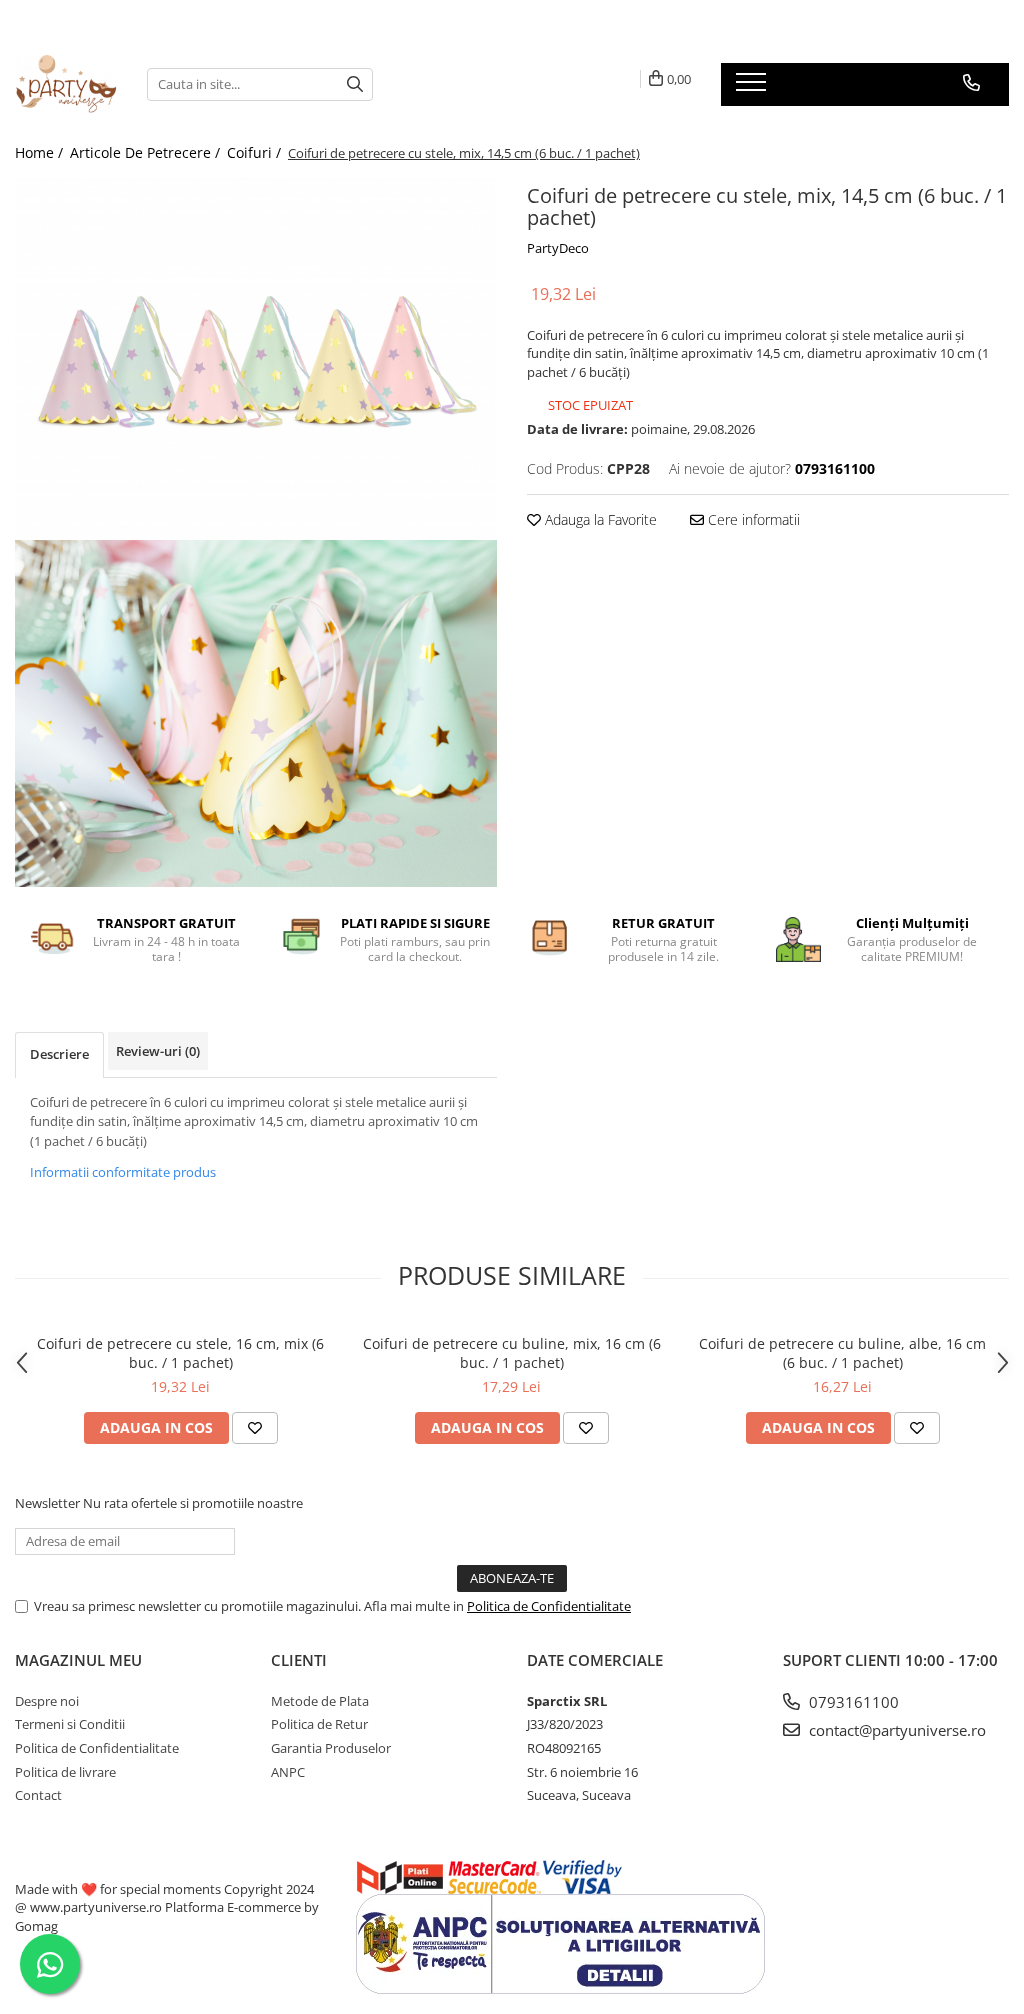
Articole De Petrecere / (147, 152)
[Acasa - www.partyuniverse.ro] (66, 84)
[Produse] (753, 88)
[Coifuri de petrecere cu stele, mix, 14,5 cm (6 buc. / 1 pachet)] (256, 359)
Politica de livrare (65, 1772)
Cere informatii (752, 519)
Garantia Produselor (331, 1748)
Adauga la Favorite (599, 519)
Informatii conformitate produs (123, 1172)
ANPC (288, 1772)
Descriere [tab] (59, 1054)
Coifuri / (256, 152)
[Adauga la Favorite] (255, 1428)
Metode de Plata (320, 1701)
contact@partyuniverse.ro (895, 1730)
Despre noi (47, 1701)
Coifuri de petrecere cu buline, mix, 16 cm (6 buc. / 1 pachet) (512, 1353)
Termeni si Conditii (70, 1724)
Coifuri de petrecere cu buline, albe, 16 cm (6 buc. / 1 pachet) (842, 1353)
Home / (41, 152)
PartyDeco (558, 248)
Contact (38, 1795)
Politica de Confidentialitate (549, 1606)
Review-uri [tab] (158, 1051)
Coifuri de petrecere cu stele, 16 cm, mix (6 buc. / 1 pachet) (180, 1353)
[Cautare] (355, 84)
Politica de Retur (319, 1724)
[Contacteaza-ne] (971, 83)
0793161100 (852, 1702)
